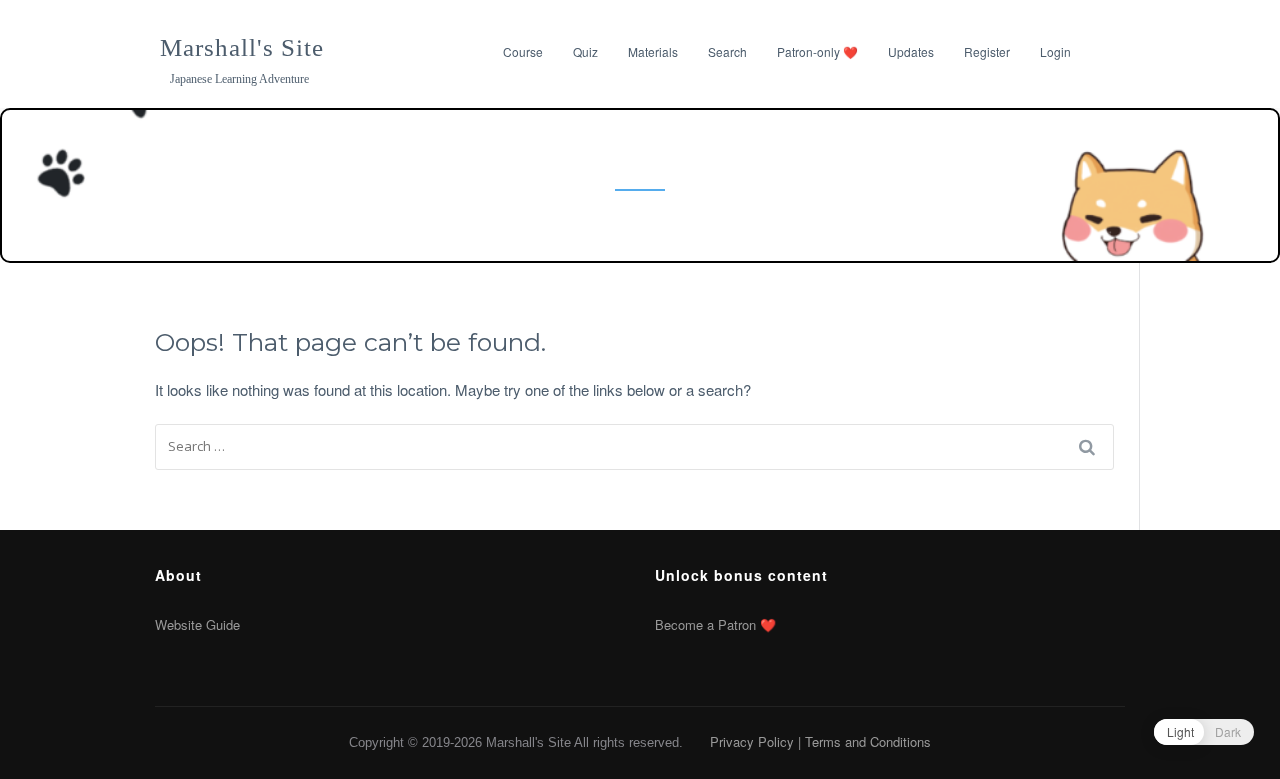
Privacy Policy (752, 741)
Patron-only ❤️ (817, 51)
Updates (911, 51)
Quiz (585, 51)
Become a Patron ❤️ (715, 624)
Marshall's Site (242, 47)
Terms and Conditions (868, 741)
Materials (653, 51)
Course (523, 51)
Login (1055, 51)
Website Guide (197, 624)
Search (727, 51)
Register (987, 51)
